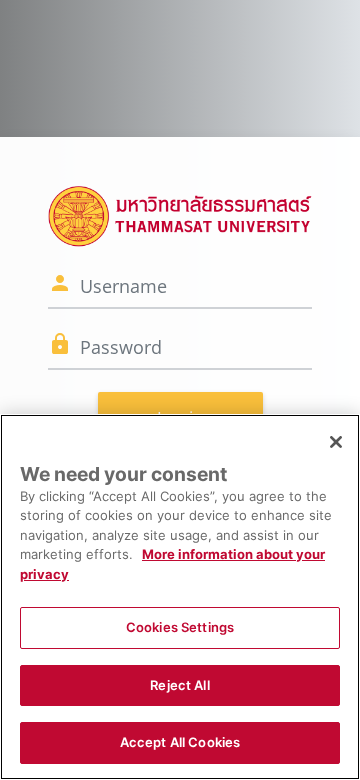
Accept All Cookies (180, 742)
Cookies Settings (180, 627)
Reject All (179, 685)
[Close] (336, 442)
